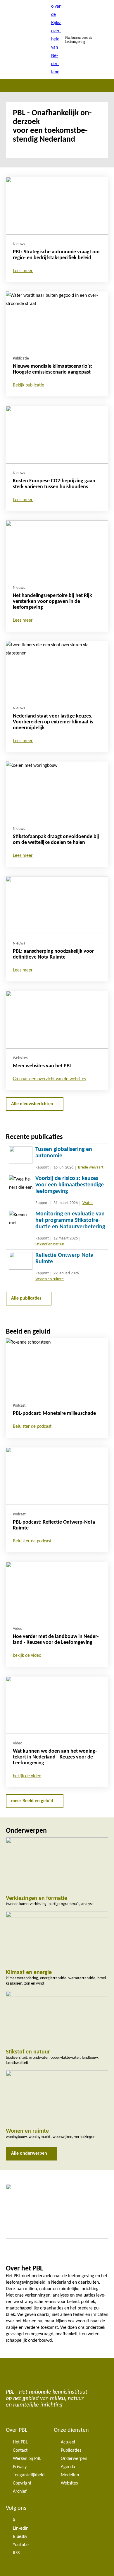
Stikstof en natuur (50, 1244)
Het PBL (20, 2442)
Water (88, 1203)
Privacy (20, 2467)
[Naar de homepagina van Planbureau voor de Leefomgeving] (57, 40)
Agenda (68, 2467)
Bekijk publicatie (28, 385)
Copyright (22, 2483)
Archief (20, 2492)
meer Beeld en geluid (32, 1801)
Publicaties (71, 2450)
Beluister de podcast (33, 1427)
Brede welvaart (91, 1167)
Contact (20, 2450)
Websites (69, 2483)
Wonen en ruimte (50, 1279)
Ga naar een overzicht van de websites (49, 1079)
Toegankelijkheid (29, 2475)
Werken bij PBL (27, 2459)
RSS (16, 2553)
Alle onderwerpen (29, 2153)
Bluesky (20, 2537)
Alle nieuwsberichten (32, 1104)
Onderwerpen (74, 2459)
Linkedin (21, 2528)
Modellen (70, 2475)
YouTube (21, 2545)
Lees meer (23, 271)
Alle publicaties (26, 1298)
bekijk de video (27, 1656)
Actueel (68, 2442)
